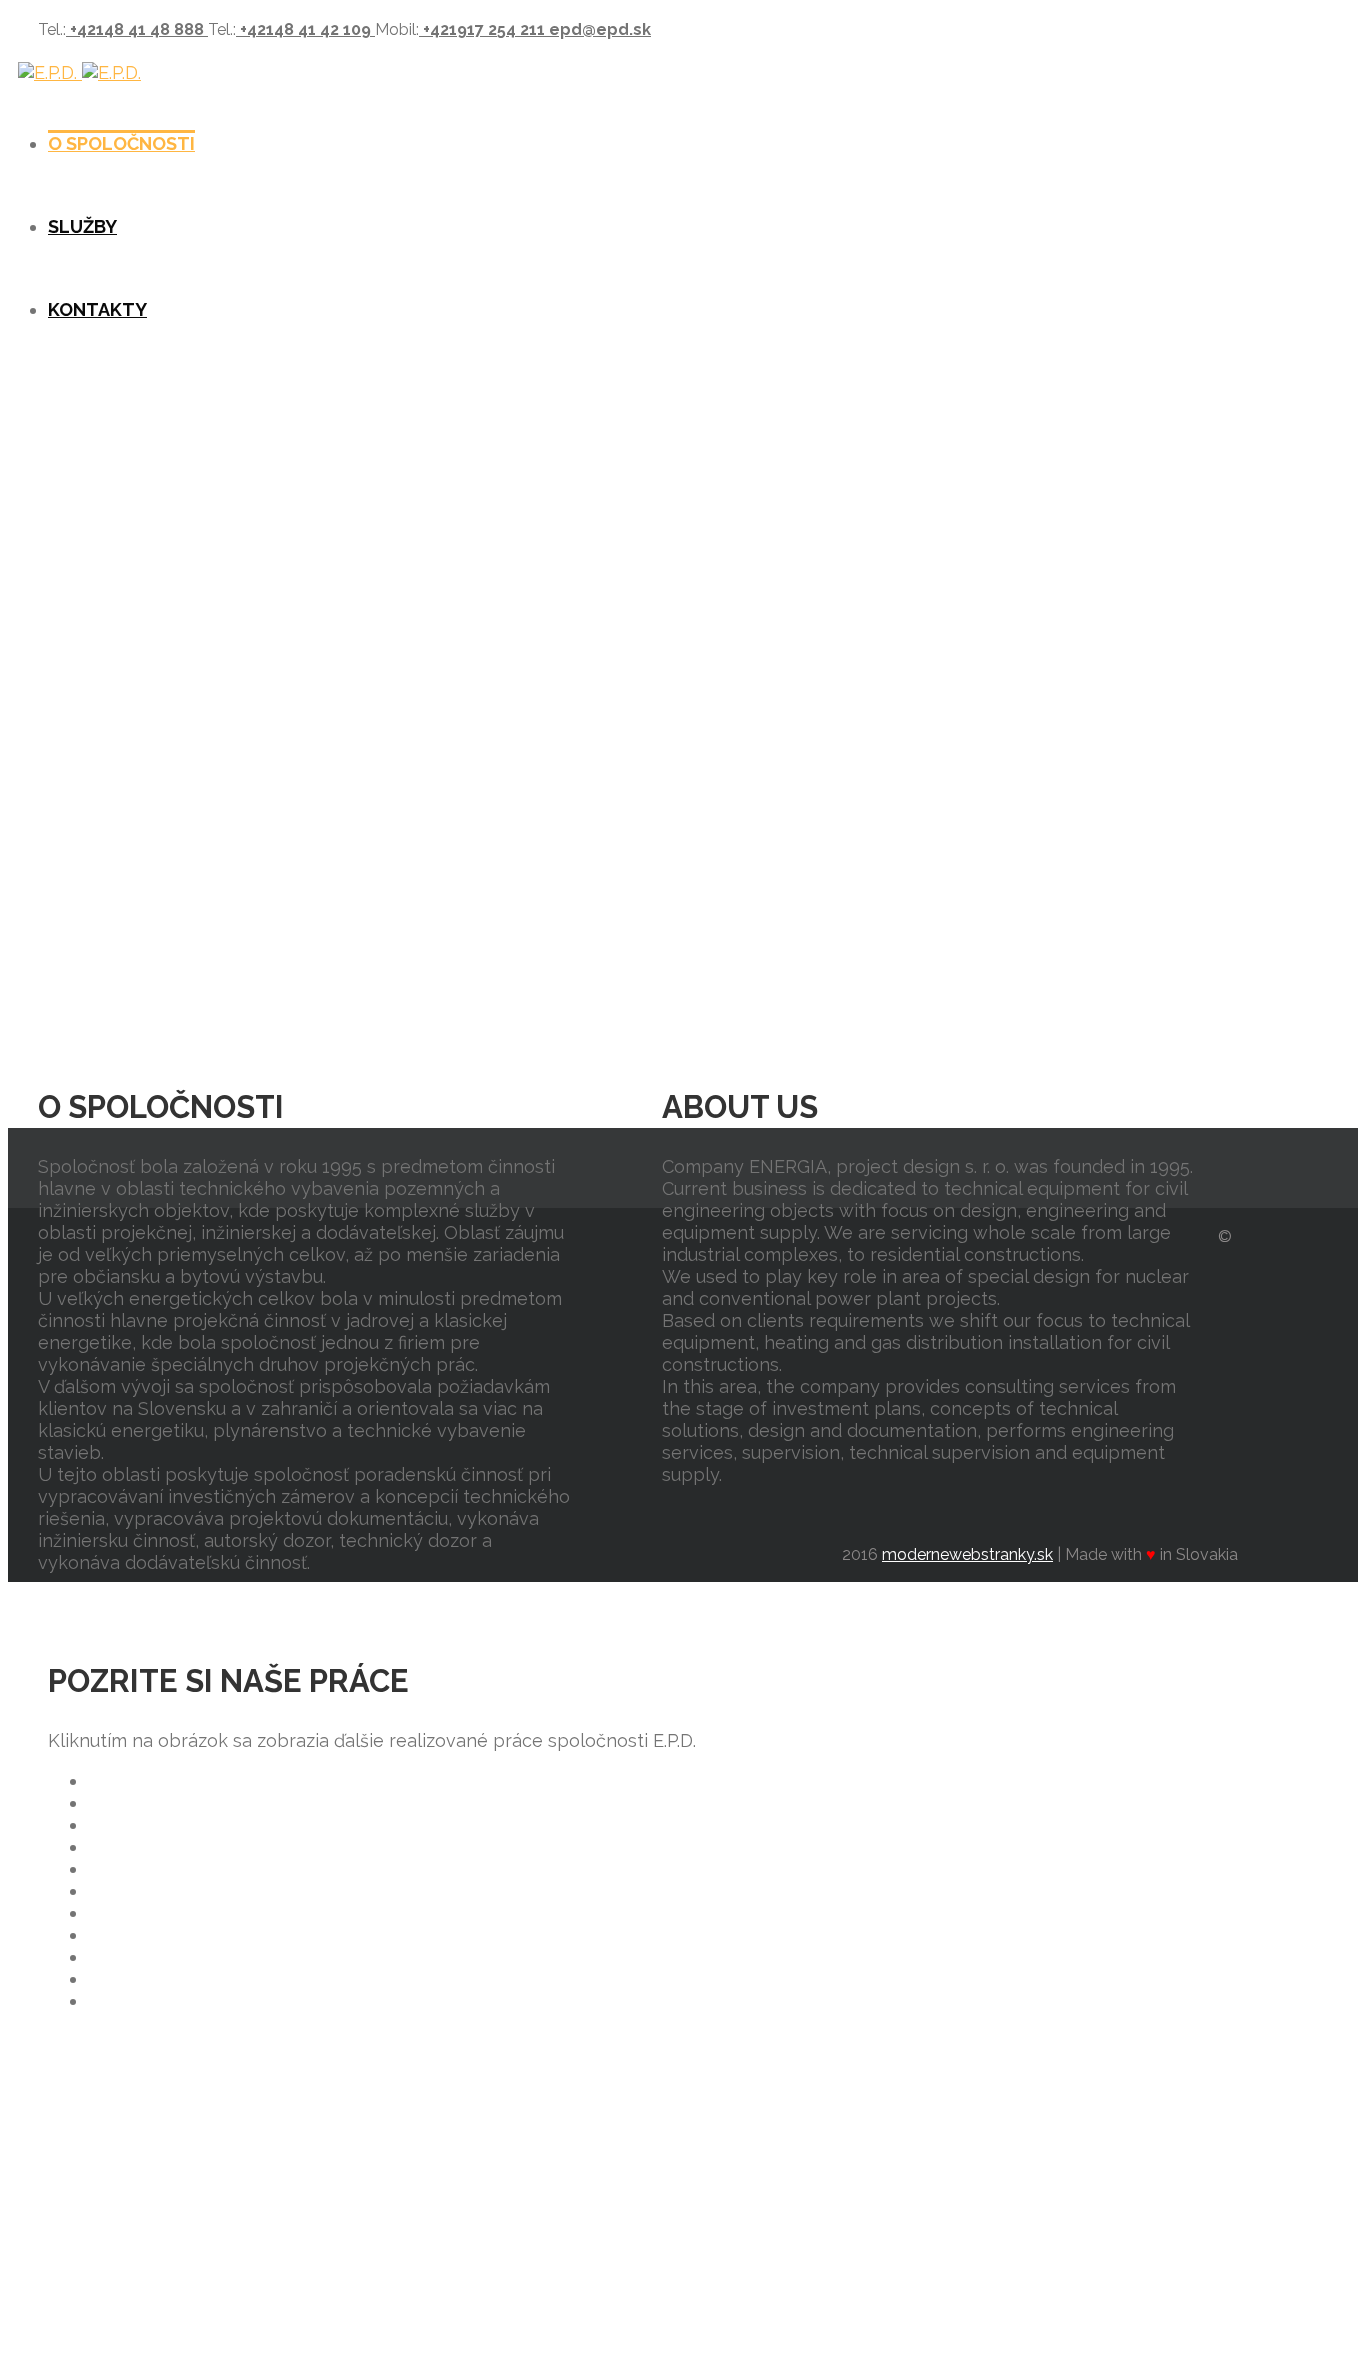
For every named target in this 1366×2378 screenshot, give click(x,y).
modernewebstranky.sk (967, 1554)
